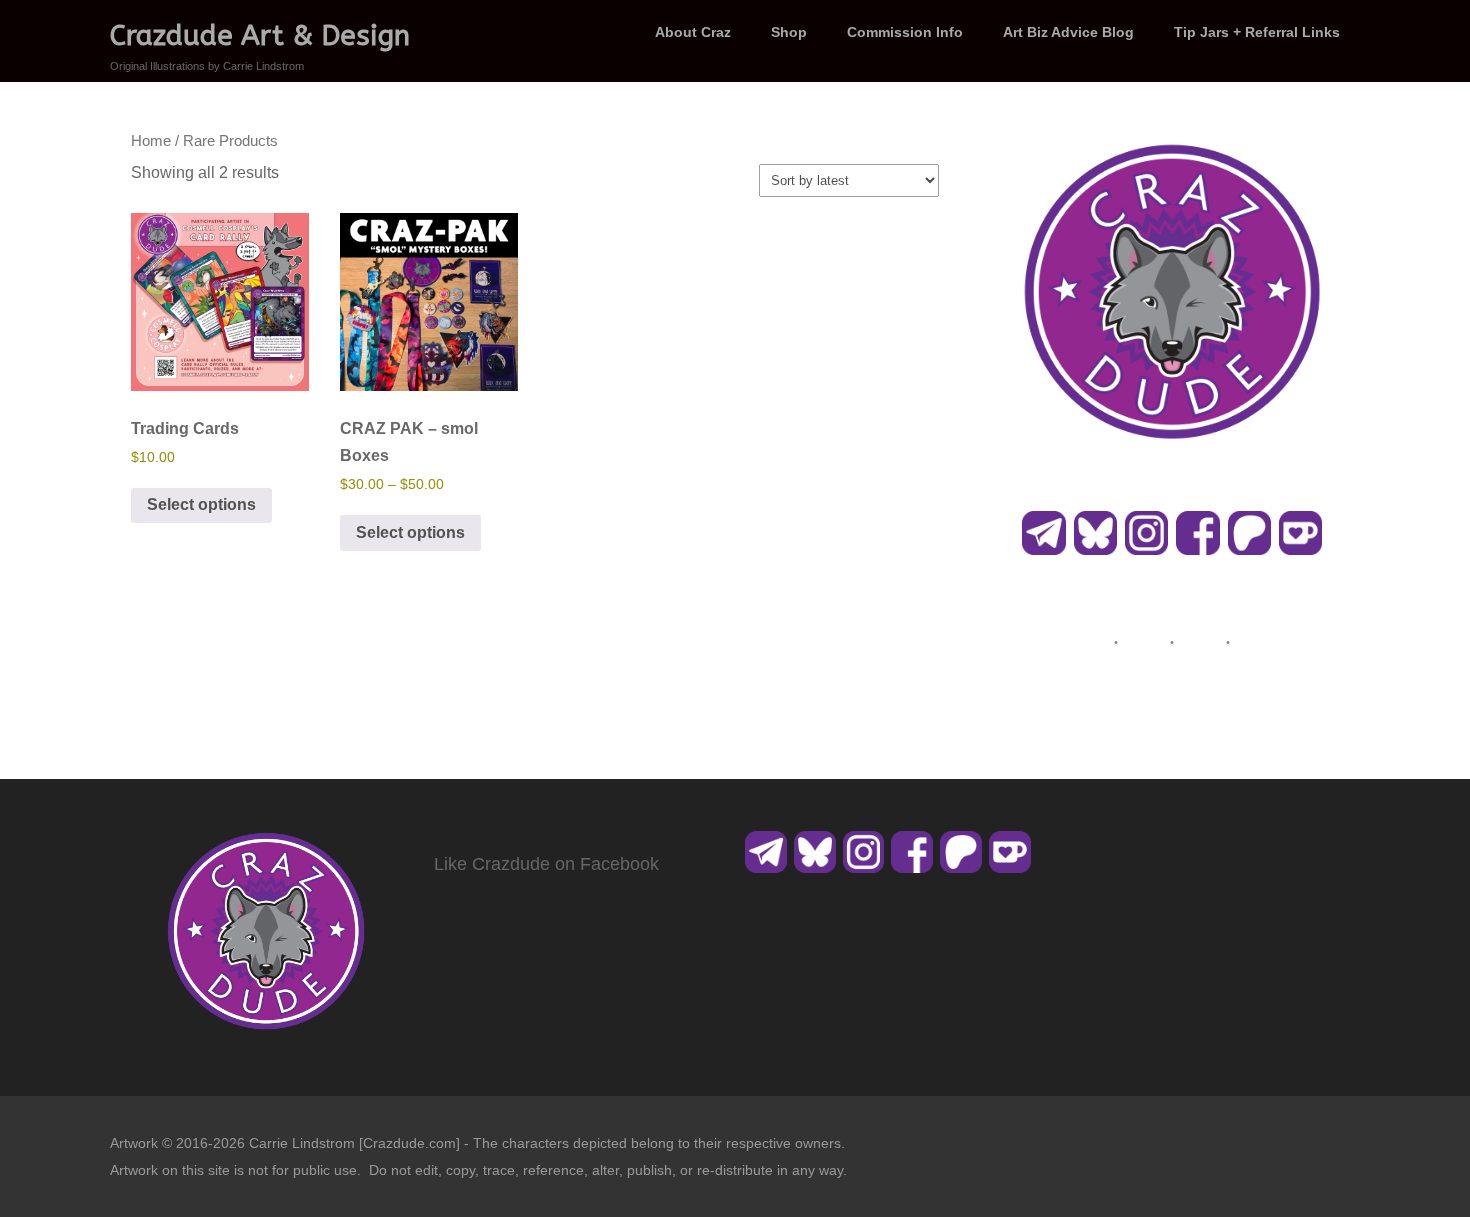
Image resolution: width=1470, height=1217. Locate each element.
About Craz (693, 32)
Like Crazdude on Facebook (546, 864)
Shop (789, 32)
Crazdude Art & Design (260, 35)
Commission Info (905, 32)
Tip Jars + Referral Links (1257, 32)
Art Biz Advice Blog (1068, 32)
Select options (201, 504)
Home (151, 141)
